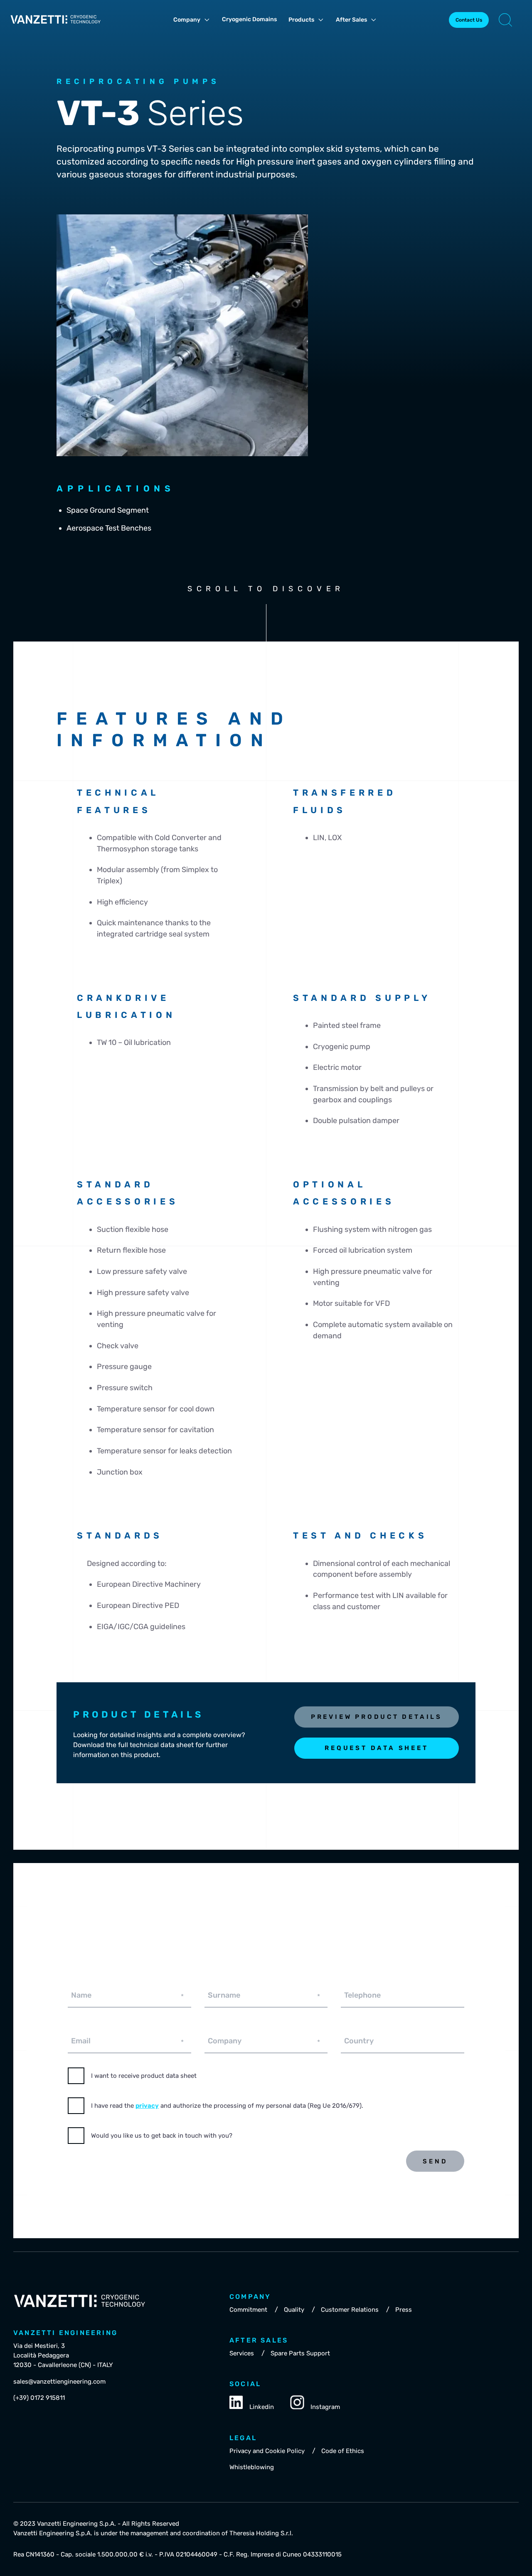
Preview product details (377, 1717)
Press (404, 2310)
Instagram (325, 2407)
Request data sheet (376, 1748)
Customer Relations (350, 2310)
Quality (294, 2310)
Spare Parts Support (300, 2353)
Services (242, 2353)
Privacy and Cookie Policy (267, 2451)
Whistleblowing (252, 2467)
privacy (147, 2106)
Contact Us (469, 20)
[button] (505, 20)
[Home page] (56, 26)
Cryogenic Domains (249, 19)
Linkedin (262, 2407)
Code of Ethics (343, 2451)
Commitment (248, 2310)
